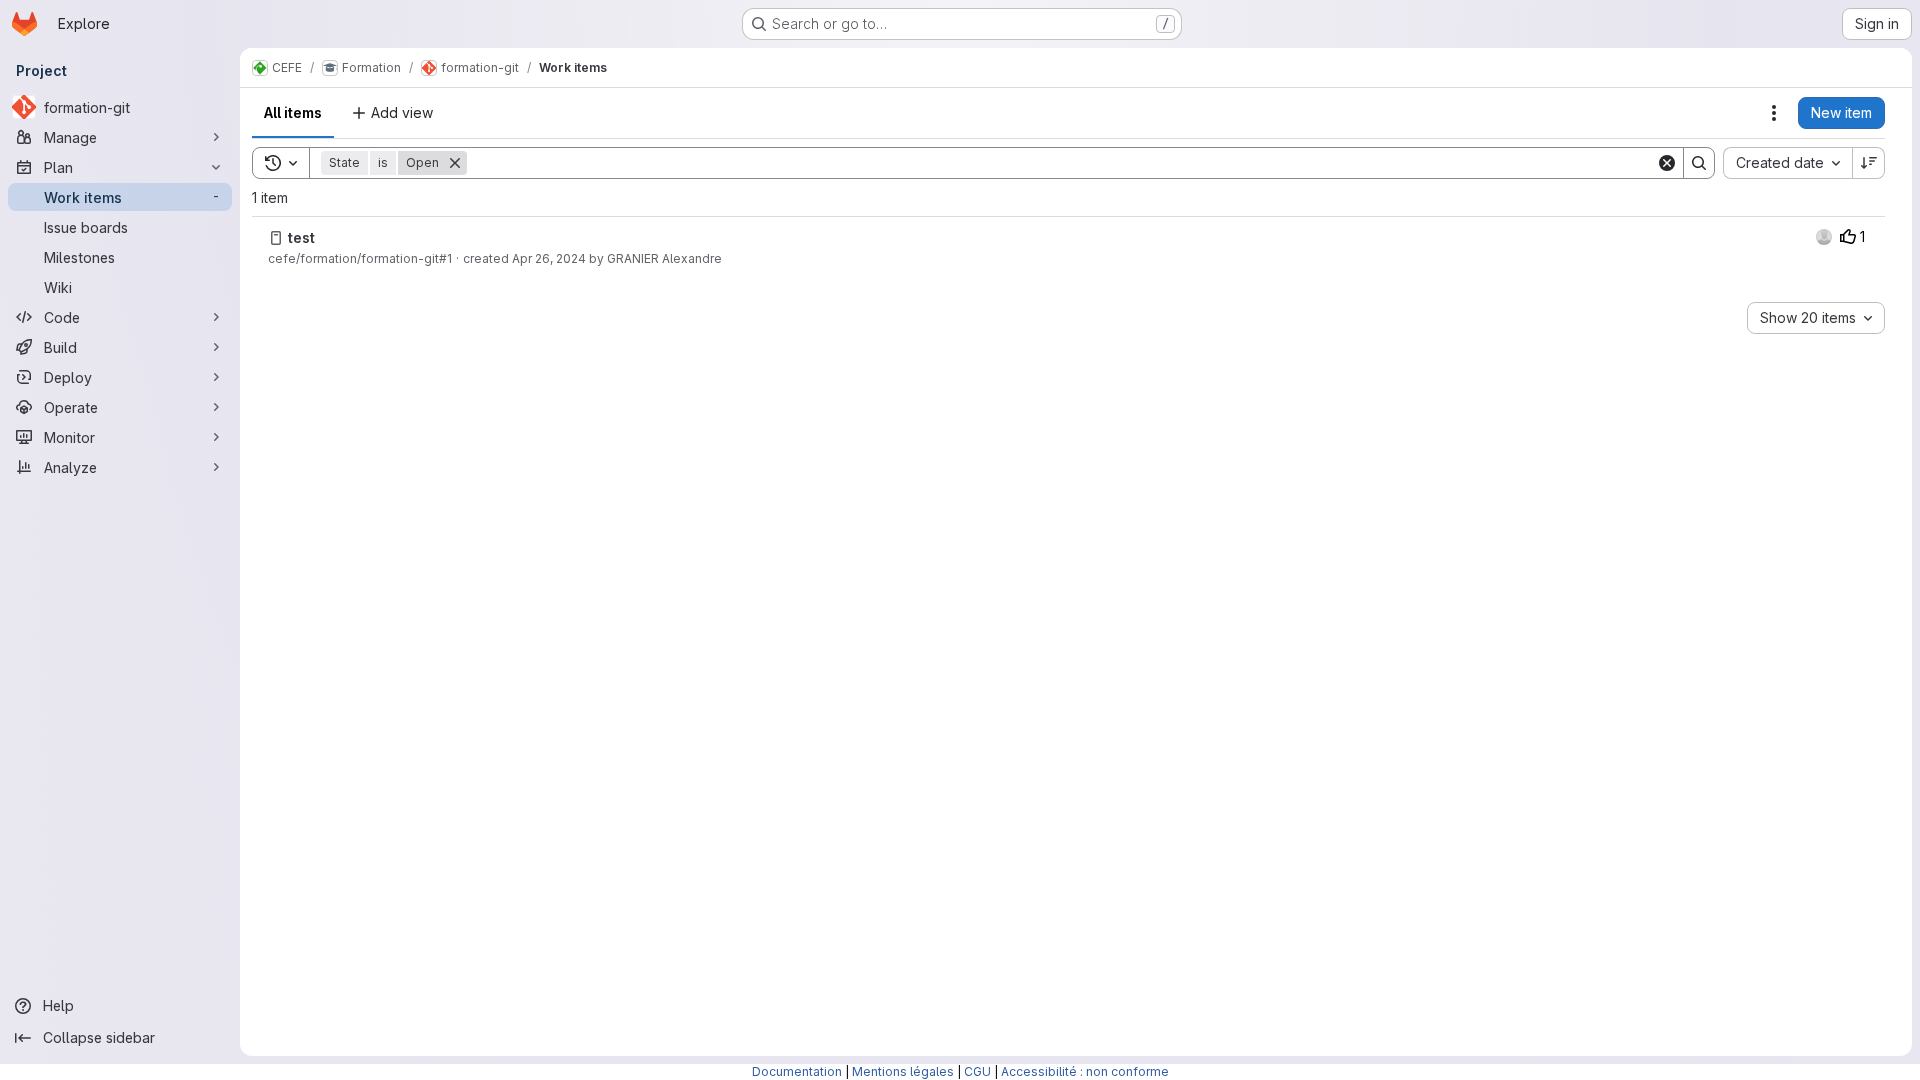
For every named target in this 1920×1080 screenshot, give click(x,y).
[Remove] (455, 163)
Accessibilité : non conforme (1085, 1071)
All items (293, 112)
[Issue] (276, 238)
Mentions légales (903, 1071)
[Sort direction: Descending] (1869, 163)
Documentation (797, 1071)
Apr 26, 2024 (549, 258)
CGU (977, 1071)
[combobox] (1787, 163)
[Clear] (1667, 163)
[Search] (1699, 163)
